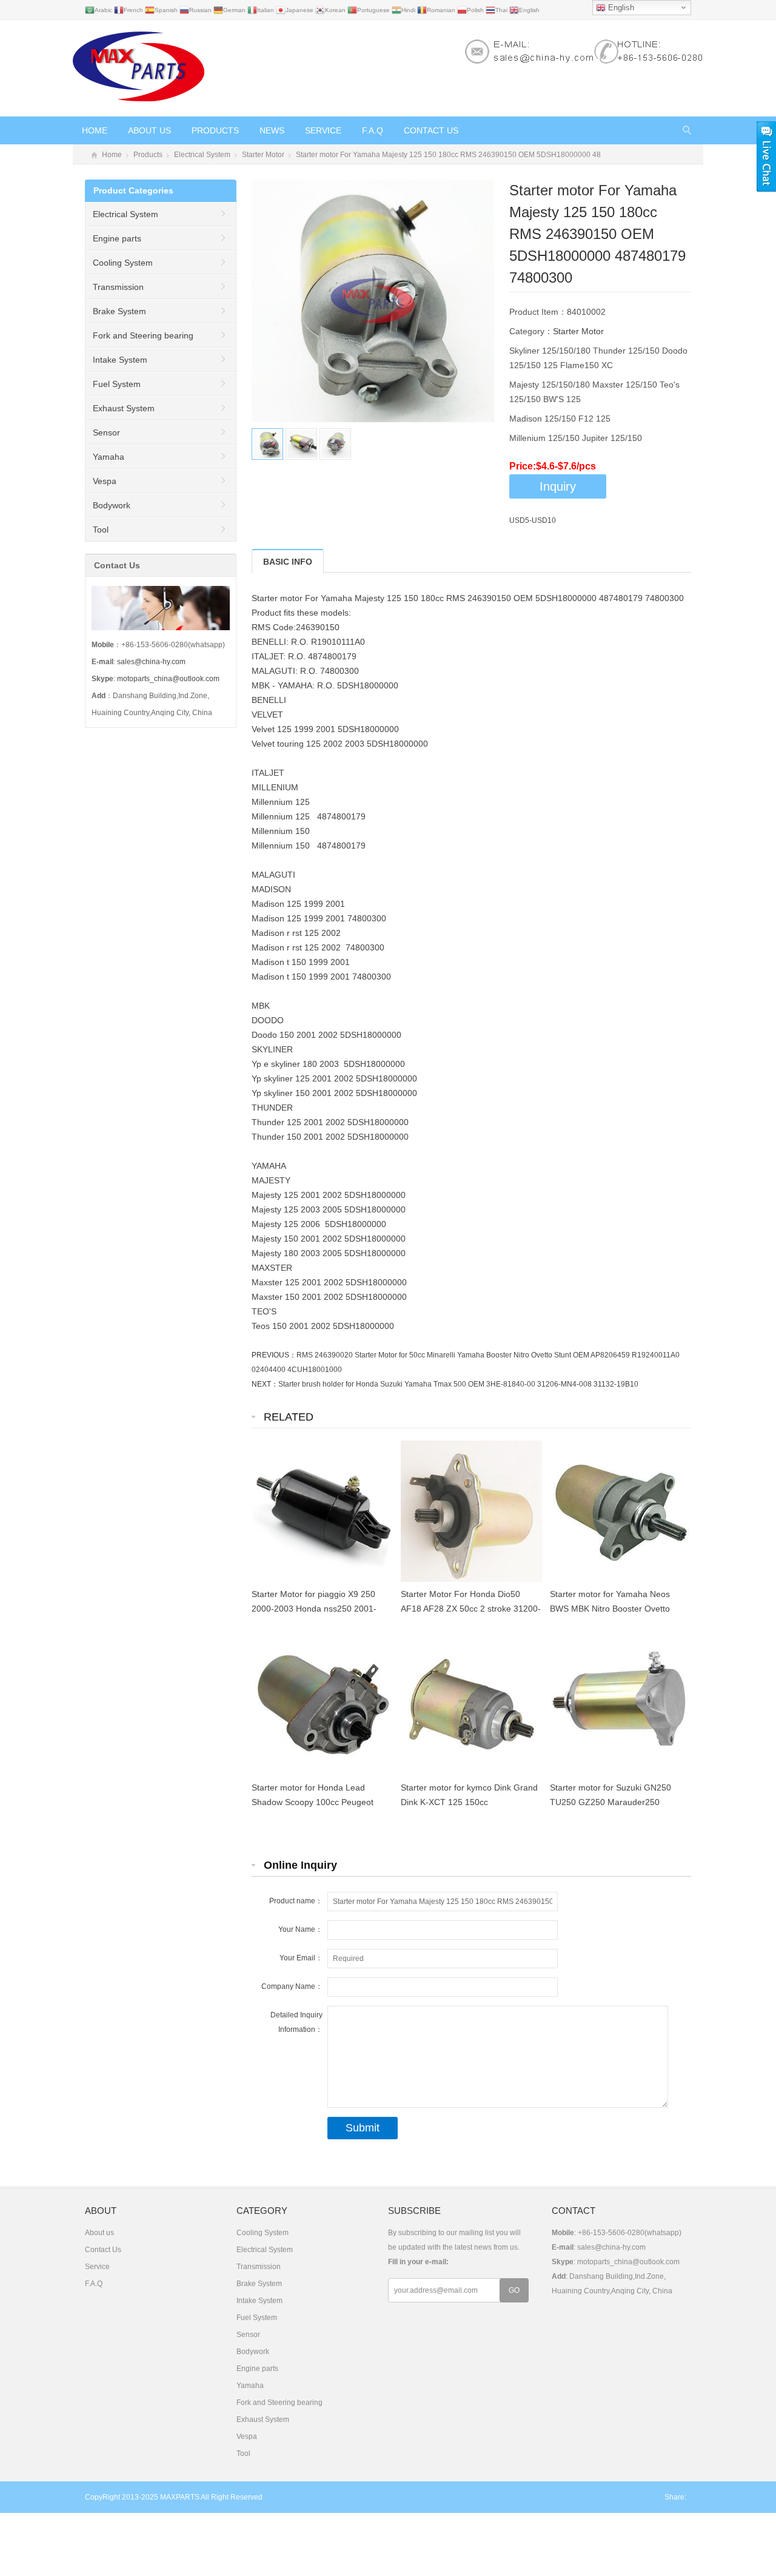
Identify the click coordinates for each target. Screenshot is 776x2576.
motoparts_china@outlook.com (168, 679)
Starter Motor (263, 155)
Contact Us (431, 130)
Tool (101, 530)
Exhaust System (124, 408)
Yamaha (109, 457)
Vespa (105, 481)
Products (215, 130)
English (620, 8)
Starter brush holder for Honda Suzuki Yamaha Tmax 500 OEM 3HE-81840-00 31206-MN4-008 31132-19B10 (458, 1384)
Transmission (118, 287)
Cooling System (123, 263)
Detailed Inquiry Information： (296, 2022)
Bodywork (112, 505)
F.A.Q (373, 130)
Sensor (106, 432)
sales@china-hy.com (151, 662)
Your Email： (301, 1958)
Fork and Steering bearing (143, 335)
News (272, 130)
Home (95, 130)
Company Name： (292, 1986)
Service (323, 130)
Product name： (296, 1901)
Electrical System (202, 155)
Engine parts (117, 238)
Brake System (119, 311)
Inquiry (558, 486)
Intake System (120, 360)
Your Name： (300, 1929)
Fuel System (117, 384)
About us (149, 130)
